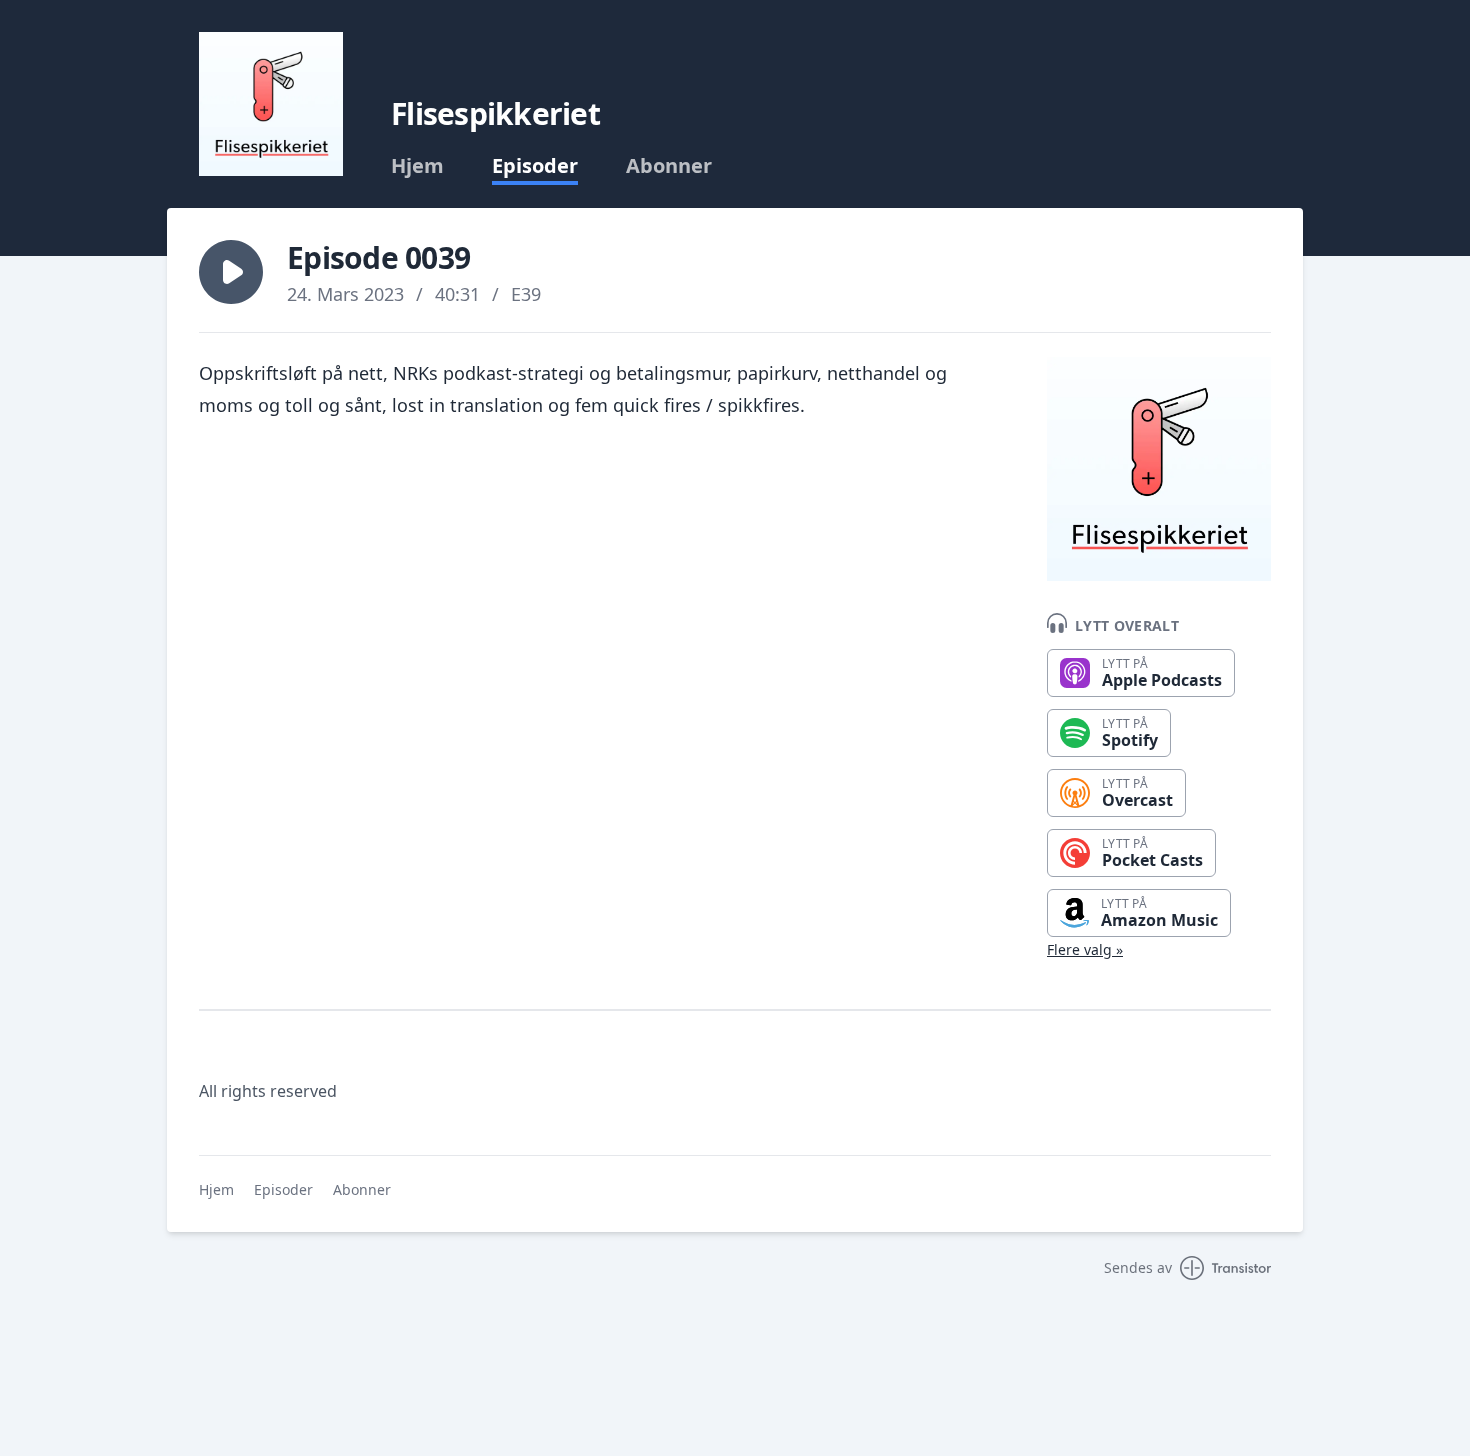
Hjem (417, 166)
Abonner (669, 166)
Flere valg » (1085, 949)
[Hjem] (271, 104)
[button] (231, 272)
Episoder (535, 166)
